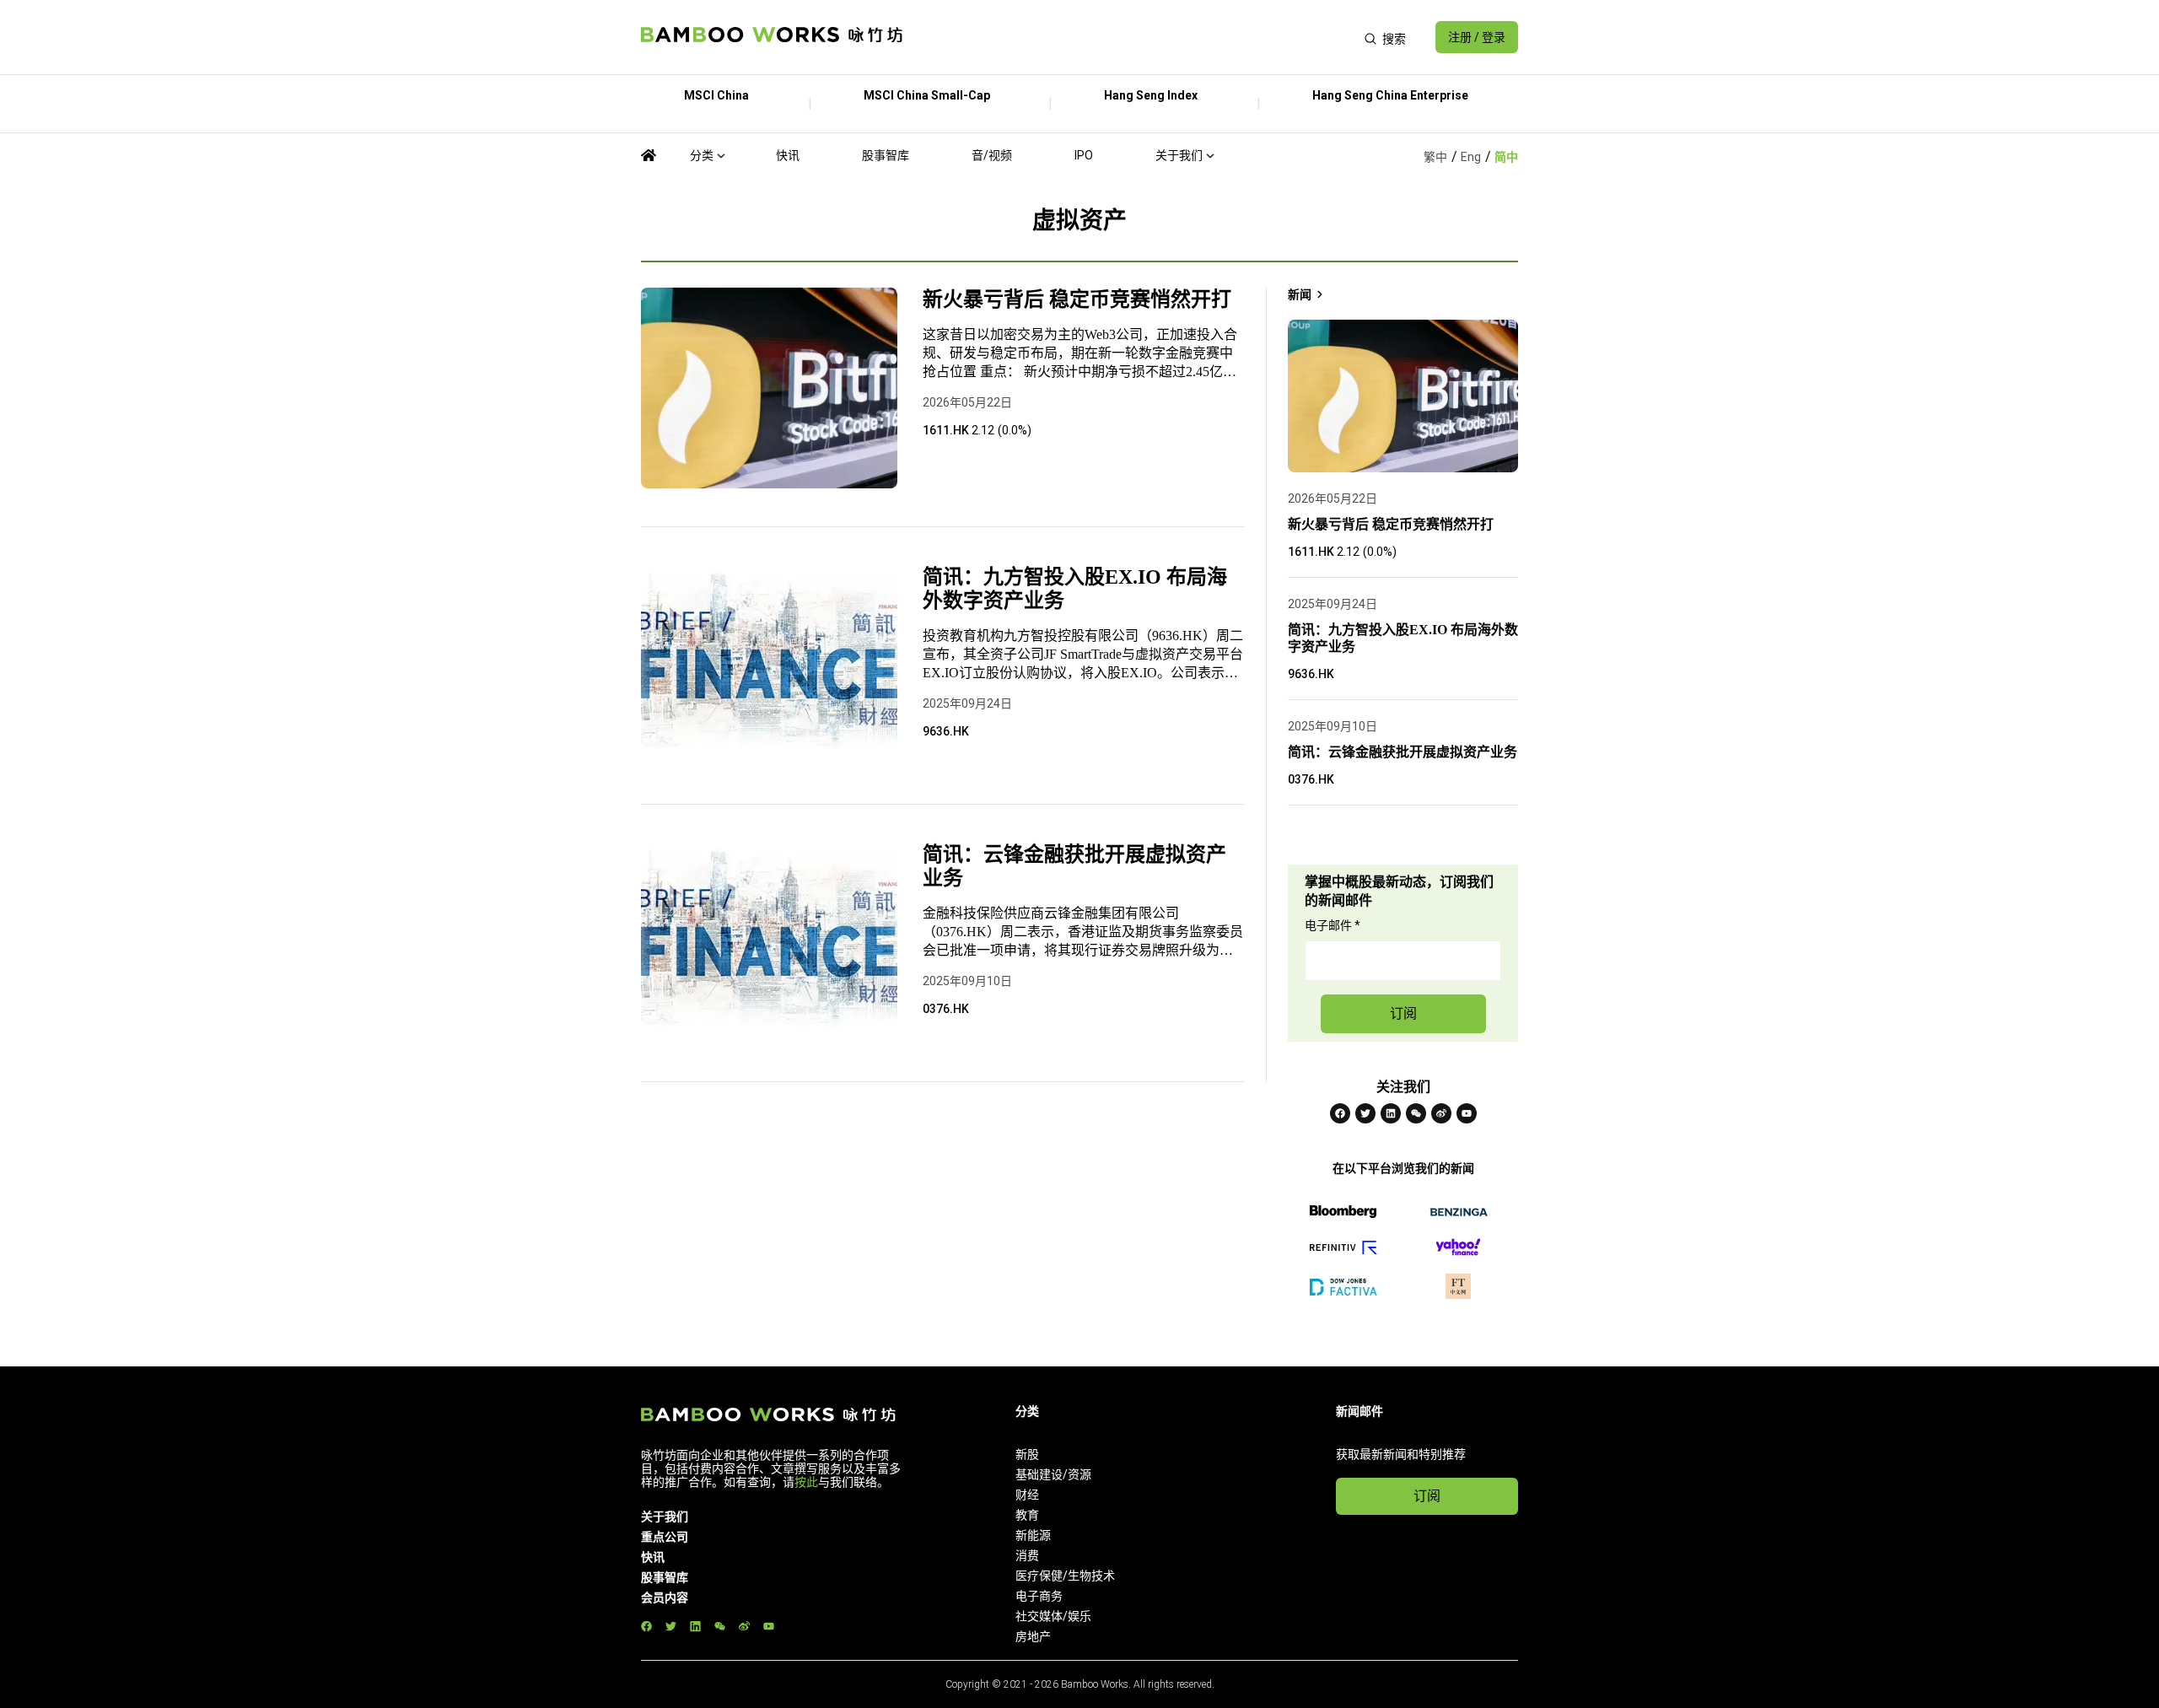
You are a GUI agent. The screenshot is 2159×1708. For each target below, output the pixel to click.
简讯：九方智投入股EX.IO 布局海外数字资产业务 (1075, 589)
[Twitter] (1365, 1113)
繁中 (1435, 157)
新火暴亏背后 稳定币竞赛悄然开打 (1077, 299)
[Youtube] (1467, 1113)
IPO (1084, 155)
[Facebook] (1340, 1113)
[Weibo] (1441, 1113)
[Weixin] (1416, 1113)
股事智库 (886, 155)
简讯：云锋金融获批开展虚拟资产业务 (1074, 866)
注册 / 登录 (1477, 37)
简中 (1506, 157)
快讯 (788, 155)
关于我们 (1179, 155)
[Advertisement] (1133, 37)
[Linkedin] (1391, 1113)
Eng (1471, 157)
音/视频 (992, 155)
